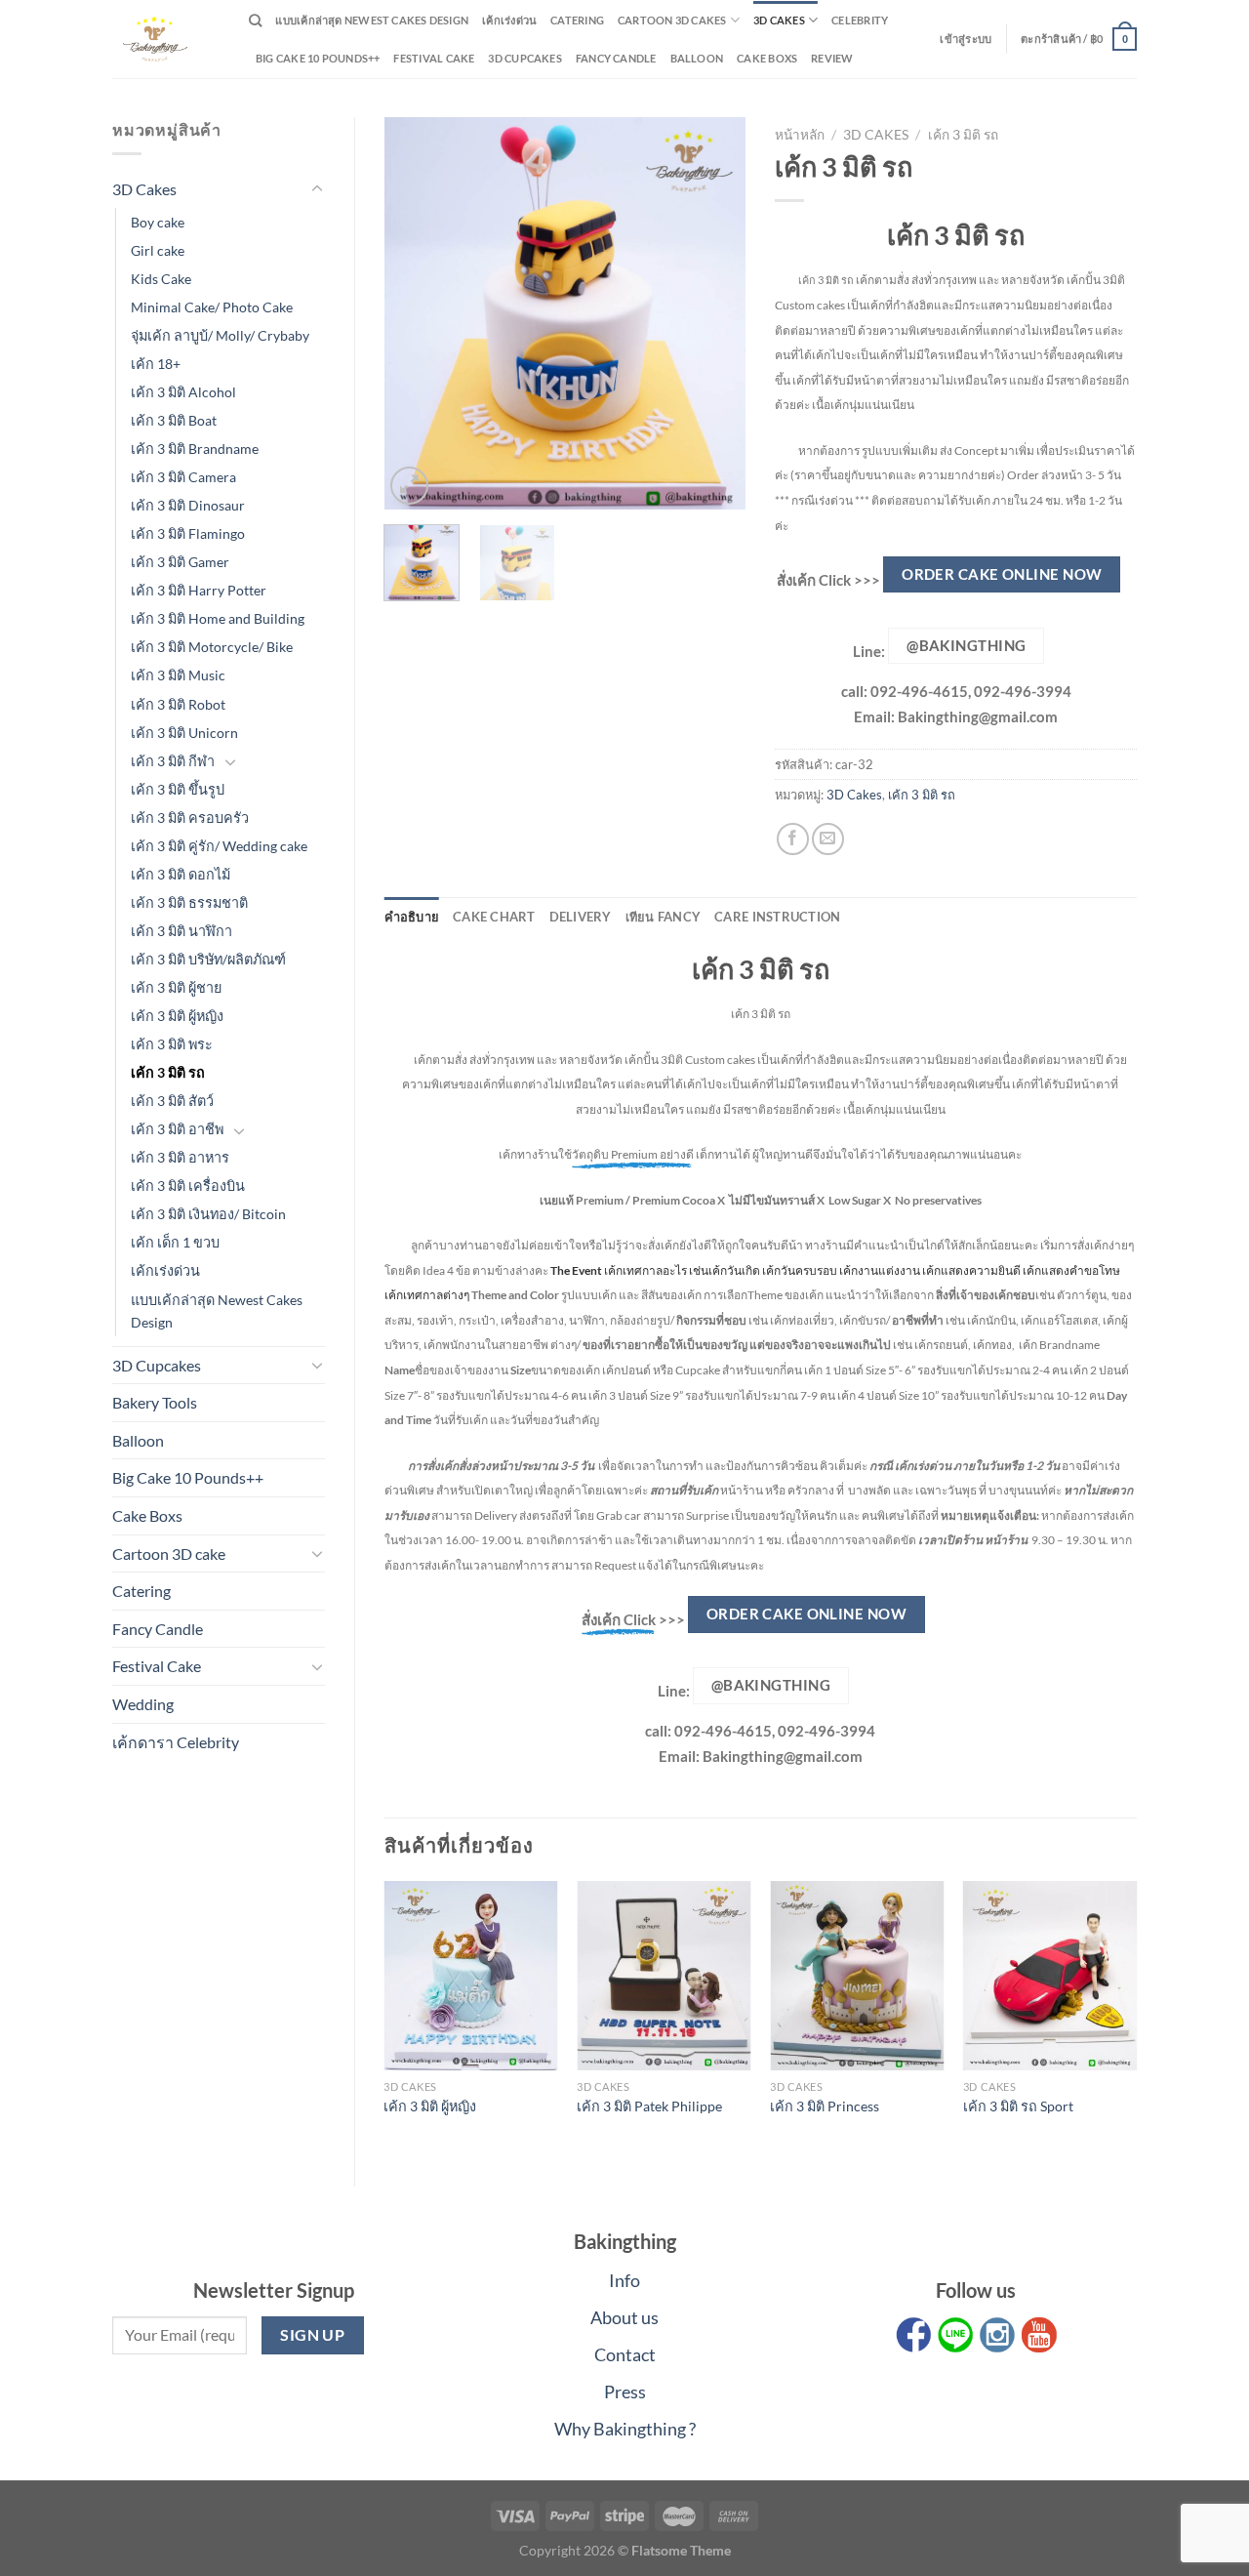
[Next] (714, 313)
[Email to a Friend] (828, 839)
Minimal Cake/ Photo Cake (212, 307)
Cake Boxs (767, 58)
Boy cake (158, 222)
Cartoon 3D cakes (672, 20)
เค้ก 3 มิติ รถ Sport (1018, 2106)
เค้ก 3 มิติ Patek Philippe (649, 2106)
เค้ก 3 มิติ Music (178, 675)
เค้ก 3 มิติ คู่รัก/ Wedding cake (219, 846)
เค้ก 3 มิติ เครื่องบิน (188, 1186)
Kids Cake (161, 279)
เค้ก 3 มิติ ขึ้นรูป (178, 789)
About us (624, 2317)
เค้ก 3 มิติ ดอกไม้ (181, 874)
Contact (625, 2354)
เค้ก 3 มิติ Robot (178, 704)
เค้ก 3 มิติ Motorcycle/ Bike (212, 647)
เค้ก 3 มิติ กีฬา (173, 761)
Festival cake (434, 58)
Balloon (697, 58)
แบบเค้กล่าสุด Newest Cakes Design (372, 20)
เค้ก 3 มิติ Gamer (180, 562)
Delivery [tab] (581, 917)
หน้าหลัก (800, 135)
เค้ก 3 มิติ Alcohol (183, 392)
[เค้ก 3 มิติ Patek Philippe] (664, 1975)
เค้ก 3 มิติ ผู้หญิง (177, 1016)
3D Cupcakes (524, 58)
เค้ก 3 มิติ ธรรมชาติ (189, 902)
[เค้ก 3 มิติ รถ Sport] (1050, 1975)
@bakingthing (966, 645)
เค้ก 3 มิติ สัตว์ (172, 1101)
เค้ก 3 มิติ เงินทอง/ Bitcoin (208, 1214)
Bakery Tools (155, 1402)
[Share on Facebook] (793, 839)
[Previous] (416, 313)
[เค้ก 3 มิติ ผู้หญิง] (470, 1975)
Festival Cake (157, 1666)
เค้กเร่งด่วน (509, 20)
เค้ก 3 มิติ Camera (183, 477)
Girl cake (158, 250)
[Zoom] (409, 486)
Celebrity (860, 20)
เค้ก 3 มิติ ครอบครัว (190, 818)
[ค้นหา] (255, 20)
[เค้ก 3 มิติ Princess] (857, 1975)
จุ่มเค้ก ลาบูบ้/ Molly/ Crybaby (220, 335)
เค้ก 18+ (156, 364)
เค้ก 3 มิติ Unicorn (184, 733)
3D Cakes (779, 20)
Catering (577, 20)
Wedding (143, 1704)
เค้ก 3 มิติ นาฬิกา (181, 931)
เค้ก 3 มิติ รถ (168, 1072)
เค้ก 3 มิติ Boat (174, 420)
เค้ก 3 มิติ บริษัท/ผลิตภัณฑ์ (208, 959)
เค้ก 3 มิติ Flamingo (188, 533)
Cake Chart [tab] (494, 917)
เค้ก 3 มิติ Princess (825, 2106)
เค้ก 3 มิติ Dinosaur (188, 505)
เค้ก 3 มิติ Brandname (195, 449)
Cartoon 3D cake (169, 1554)
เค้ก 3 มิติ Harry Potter (199, 590)
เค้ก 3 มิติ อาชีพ (177, 1129)
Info (624, 2280)
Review (832, 58)
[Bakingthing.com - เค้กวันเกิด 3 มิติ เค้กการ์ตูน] (166, 39)
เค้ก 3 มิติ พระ (172, 1044)
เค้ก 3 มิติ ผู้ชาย (176, 987)
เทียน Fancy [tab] (664, 917)
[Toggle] (317, 189)
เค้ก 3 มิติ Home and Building (218, 618)
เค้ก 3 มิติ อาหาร (180, 1157)
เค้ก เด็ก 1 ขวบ (175, 1242)
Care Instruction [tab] (777, 917)
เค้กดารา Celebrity (176, 1742)
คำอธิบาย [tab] (412, 917)
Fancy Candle (616, 58)
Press (625, 2392)
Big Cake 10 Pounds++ (318, 58)
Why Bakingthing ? (625, 2429)
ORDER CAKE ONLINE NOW (1002, 574)
